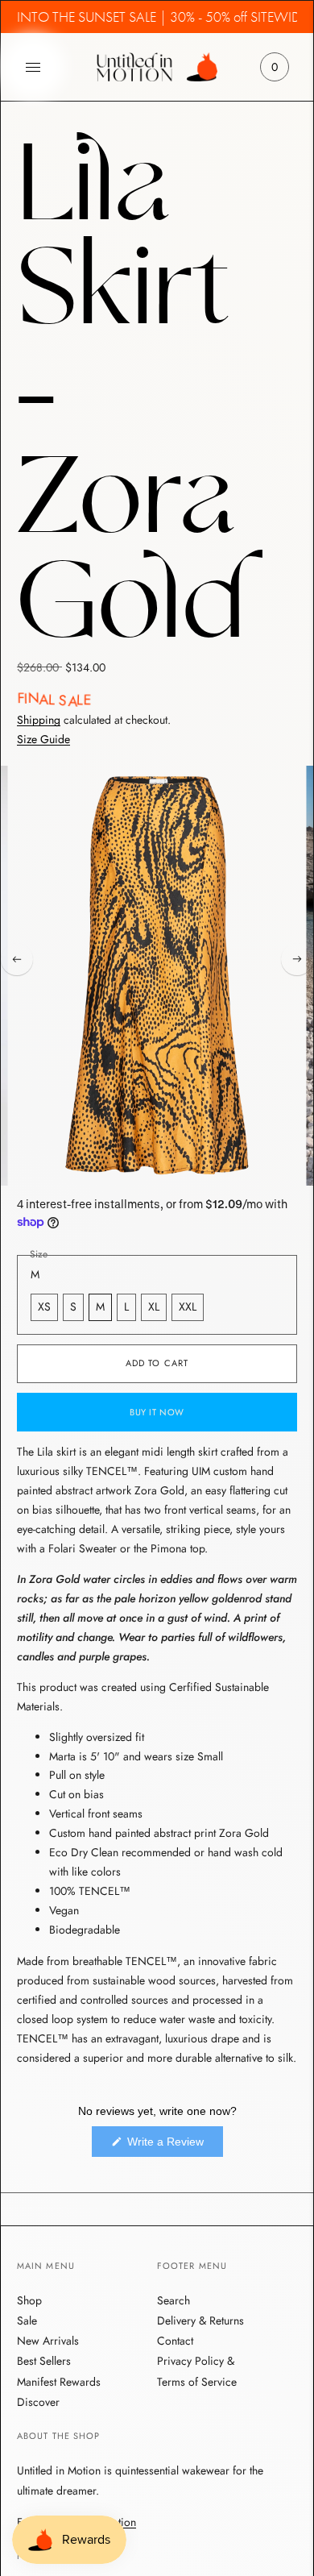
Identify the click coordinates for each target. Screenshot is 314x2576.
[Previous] (17, 959)
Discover (38, 2402)
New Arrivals (48, 2341)
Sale (27, 2320)
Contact (175, 2341)
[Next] (297, 959)
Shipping (39, 720)
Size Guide (43, 740)
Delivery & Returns (200, 2320)
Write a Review (174, 2146)
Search (174, 2300)
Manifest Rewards (59, 2382)
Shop (29, 2300)
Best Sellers (44, 2361)
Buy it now (157, 1412)
